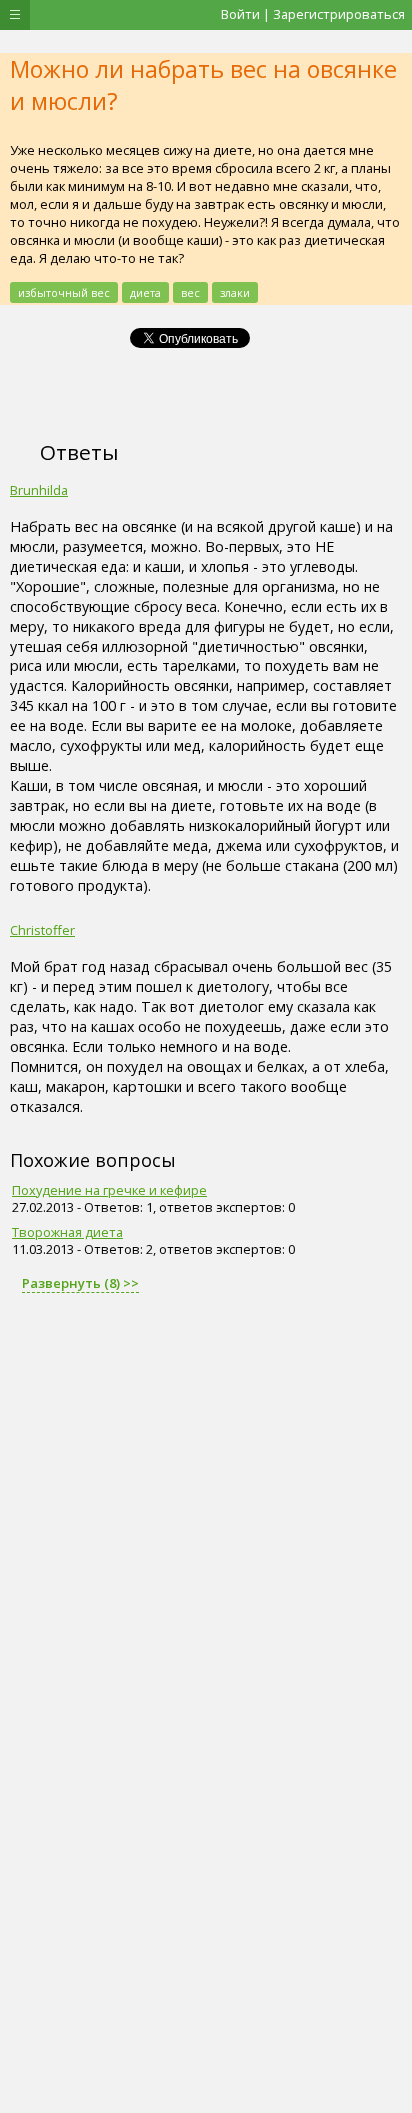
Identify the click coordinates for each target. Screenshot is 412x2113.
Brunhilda (39, 490)
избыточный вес (64, 292)
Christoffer (42, 930)
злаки (235, 292)
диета (145, 292)
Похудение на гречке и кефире (109, 1190)
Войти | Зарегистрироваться (313, 14)
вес (190, 292)
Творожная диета (67, 1232)
